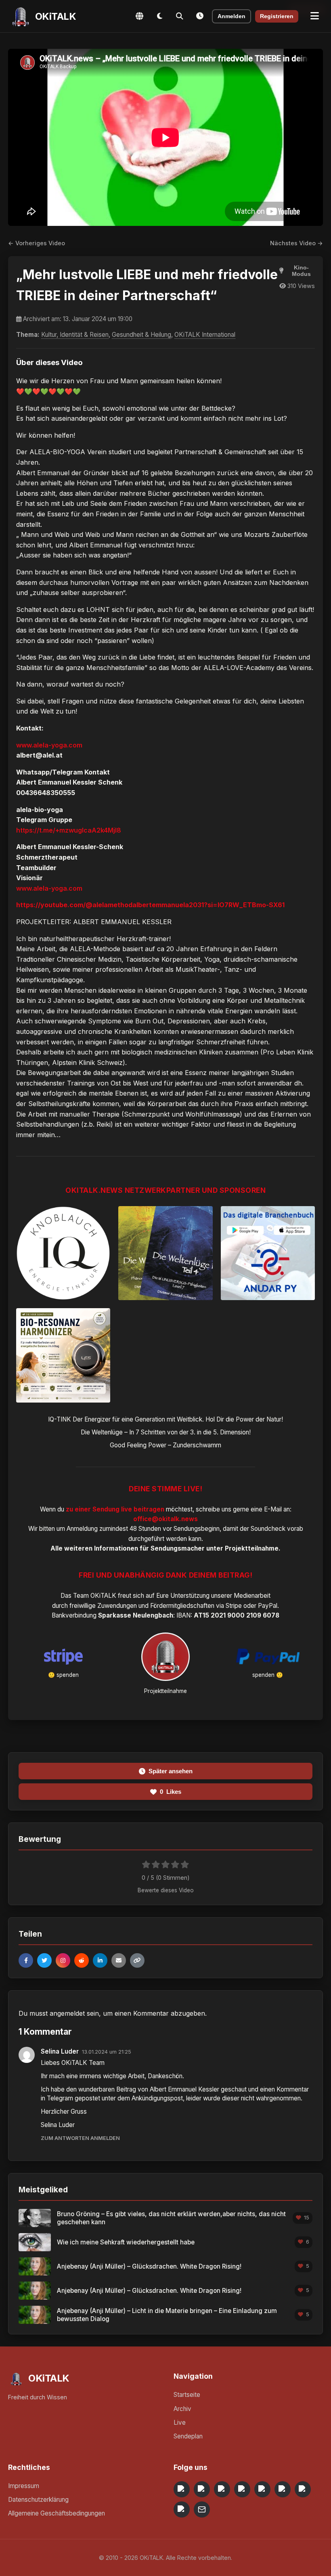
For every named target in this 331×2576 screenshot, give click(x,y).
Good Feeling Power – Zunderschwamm (165, 1445)
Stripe (234, 1606)
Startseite (187, 2395)
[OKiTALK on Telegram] (182, 2489)
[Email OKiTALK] (202, 2509)
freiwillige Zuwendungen (103, 1606)
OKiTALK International (205, 335)
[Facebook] (26, 1960)
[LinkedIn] (100, 1960)
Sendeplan (188, 2436)
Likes (171, 1792)
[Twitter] (44, 1960)
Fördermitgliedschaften (182, 1606)
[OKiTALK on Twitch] (262, 2489)
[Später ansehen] (200, 16)
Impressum (24, 2486)
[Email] (119, 1960)
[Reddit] (82, 1960)
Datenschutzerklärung (38, 2500)
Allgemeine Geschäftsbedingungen (57, 2513)
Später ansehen (171, 1771)
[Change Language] (139, 16)
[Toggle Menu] (315, 16)
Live (180, 2423)
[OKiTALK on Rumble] (303, 2489)
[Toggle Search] (180, 16)
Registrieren (277, 16)
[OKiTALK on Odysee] (222, 2489)
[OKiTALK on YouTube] (283, 2489)
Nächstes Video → (296, 243)
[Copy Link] (137, 1960)
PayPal (268, 1606)
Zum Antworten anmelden (80, 2138)
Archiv (182, 2409)
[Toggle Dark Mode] (159, 16)
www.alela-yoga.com (49, 745)
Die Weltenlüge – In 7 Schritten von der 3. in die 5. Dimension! (166, 1432)
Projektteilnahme (252, 1548)
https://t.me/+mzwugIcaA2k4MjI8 (69, 830)
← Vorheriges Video (37, 243)
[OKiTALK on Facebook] (202, 2489)
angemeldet (67, 2013)
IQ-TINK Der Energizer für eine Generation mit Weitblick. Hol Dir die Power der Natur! (165, 1419)
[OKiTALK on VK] (242, 2489)
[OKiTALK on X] (182, 2509)
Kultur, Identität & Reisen (75, 335)
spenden (68, 1675)
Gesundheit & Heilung (141, 335)
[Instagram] (63, 1960)
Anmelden (231, 16)
